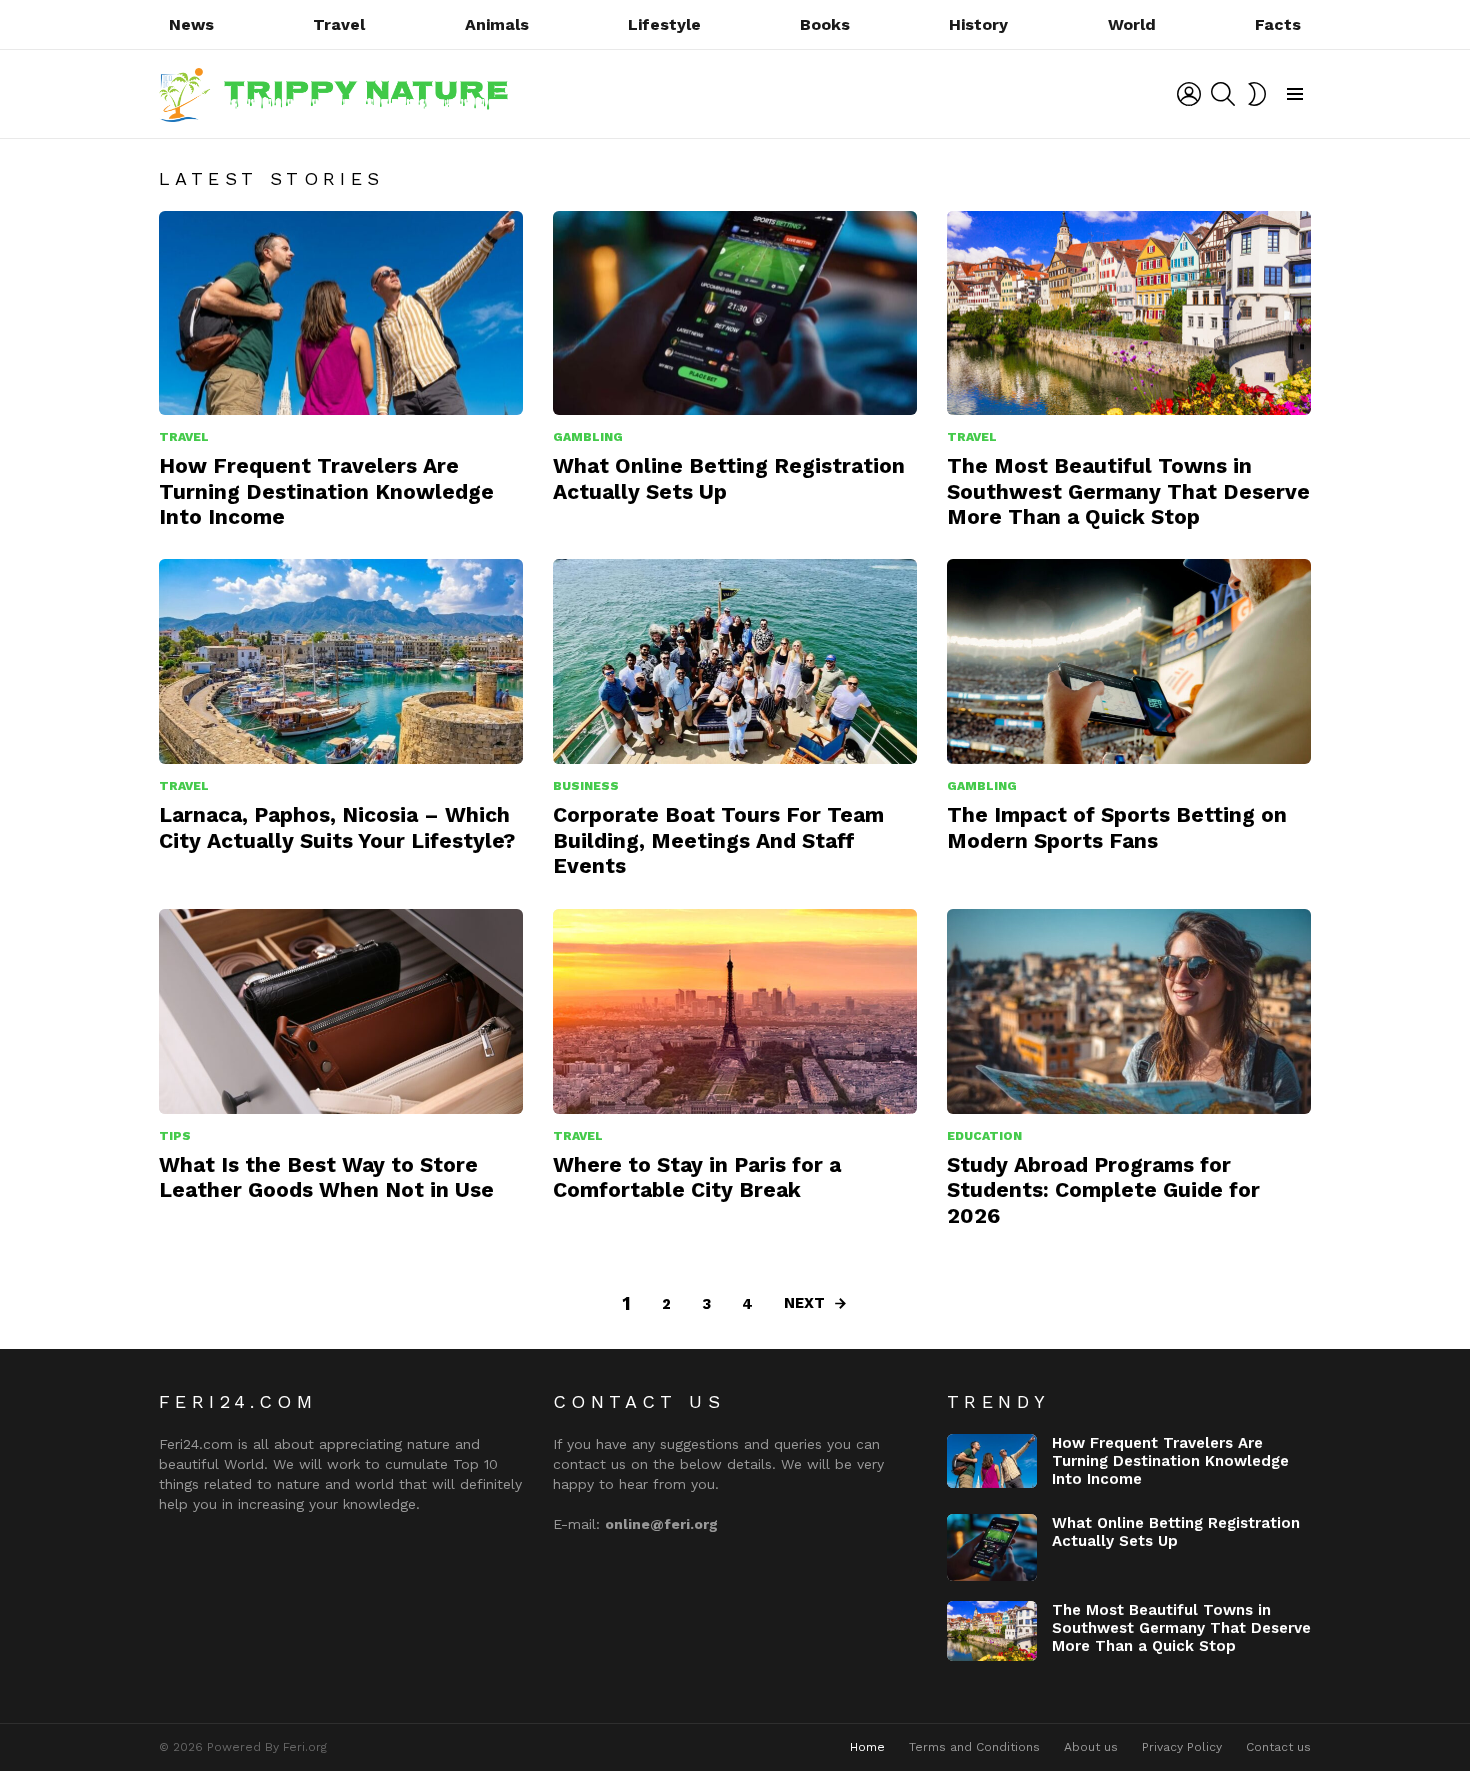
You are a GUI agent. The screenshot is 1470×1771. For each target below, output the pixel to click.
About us (1091, 1747)
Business (586, 786)
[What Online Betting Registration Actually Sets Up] (735, 313)
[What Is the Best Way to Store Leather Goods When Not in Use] (341, 1011)
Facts (1278, 24)
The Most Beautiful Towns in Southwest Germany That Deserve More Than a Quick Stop (1128, 491)
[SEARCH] (1223, 94)
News (191, 24)
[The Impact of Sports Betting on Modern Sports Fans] (1129, 661)
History (978, 24)
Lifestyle (664, 24)
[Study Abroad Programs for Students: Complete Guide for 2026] (1129, 1011)
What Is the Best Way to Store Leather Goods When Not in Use (326, 1177)
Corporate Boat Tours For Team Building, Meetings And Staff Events (718, 840)
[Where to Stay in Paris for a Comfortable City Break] (735, 1011)
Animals (497, 24)
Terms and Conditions (974, 1747)
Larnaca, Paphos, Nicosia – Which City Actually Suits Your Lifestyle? (337, 827)
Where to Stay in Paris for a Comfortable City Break (697, 1177)
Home (867, 1747)
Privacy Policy (1182, 1747)
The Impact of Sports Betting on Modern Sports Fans (1117, 827)
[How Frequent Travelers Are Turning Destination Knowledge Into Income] (341, 313)
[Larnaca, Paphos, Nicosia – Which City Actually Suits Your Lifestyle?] (341, 661)
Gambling (588, 437)
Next (804, 1303)
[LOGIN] (1189, 94)
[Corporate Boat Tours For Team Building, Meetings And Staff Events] (735, 661)
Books (825, 24)
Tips (175, 1136)
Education (984, 1136)
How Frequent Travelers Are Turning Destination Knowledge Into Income (326, 491)
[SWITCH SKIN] (1257, 94)
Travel (339, 24)
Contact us (1278, 1747)
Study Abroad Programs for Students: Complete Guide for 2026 (1103, 1190)
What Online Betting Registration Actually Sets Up (1176, 1532)
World (1132, 24)
